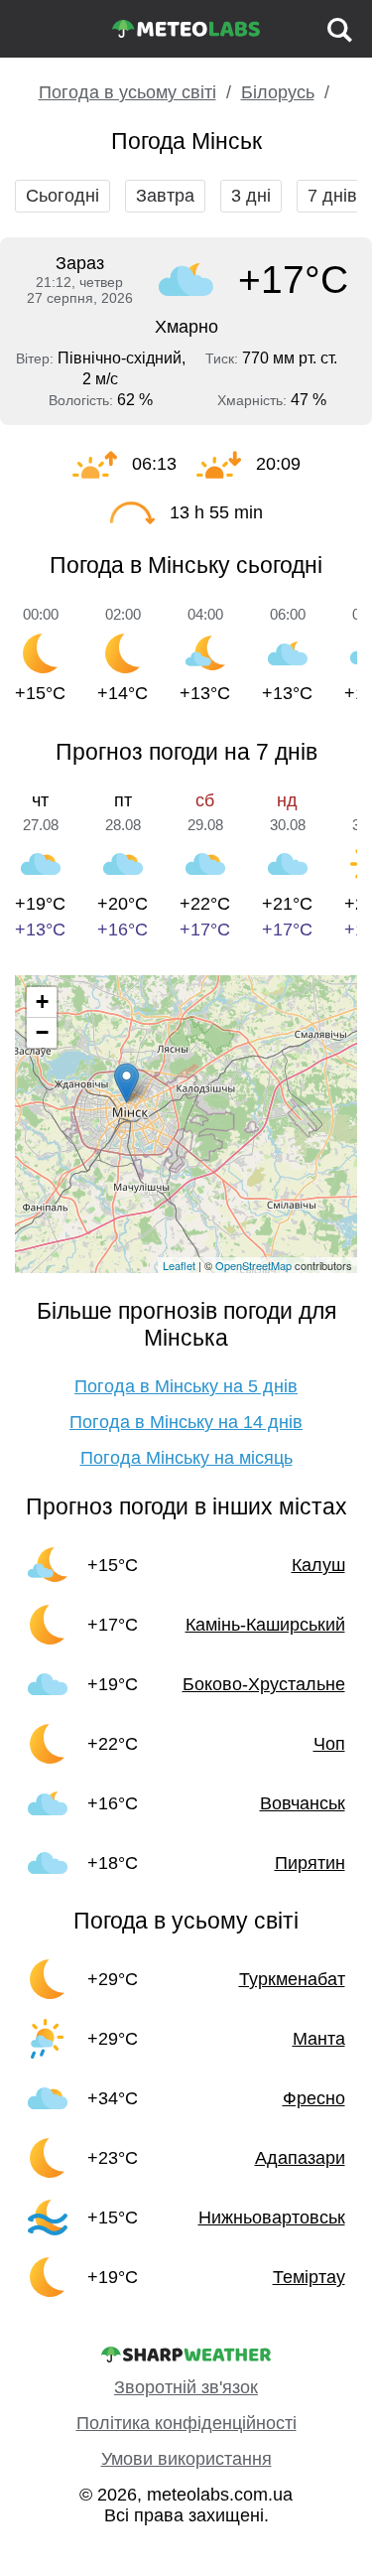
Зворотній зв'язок (186, 2387)
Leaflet (179, 1265)
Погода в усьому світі (127, 92)
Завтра (165, 196)
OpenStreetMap (253, 1265)
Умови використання (186, 2459)
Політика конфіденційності (186, 2423)
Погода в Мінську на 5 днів (186, 1386)
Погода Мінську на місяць (186, 1458)
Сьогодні (62, 196)
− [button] (42, 1032)
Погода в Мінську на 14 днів (186, 1422)
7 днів (332, 196)
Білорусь (278, 92)
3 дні (251, 196)
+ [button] (42, 1002)
